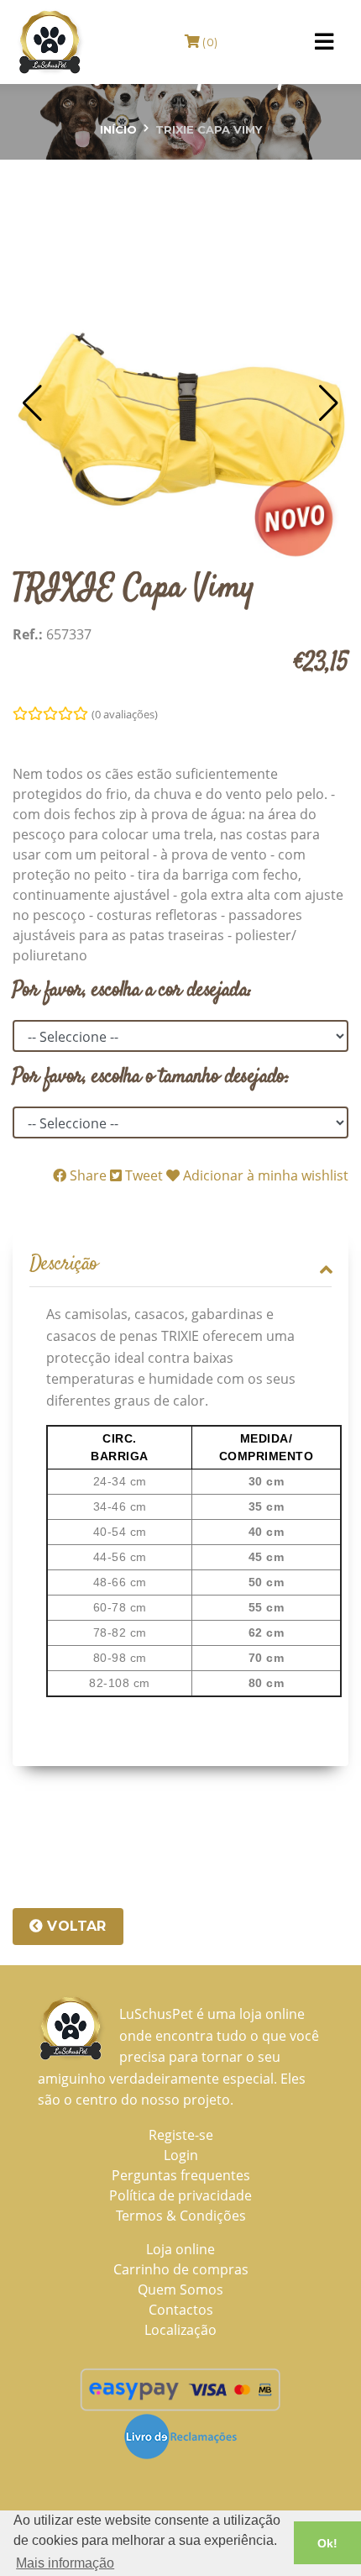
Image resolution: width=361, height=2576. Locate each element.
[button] (32, 403)
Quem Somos (180, 2289)
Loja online (180, 2249)
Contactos (181, 2310)
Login (181, 2155)
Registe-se (181, 2135)
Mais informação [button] (65, 2563)
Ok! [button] (327, 2543)
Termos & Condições (181, 2216)
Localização (180, 2330)
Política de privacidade (180, 2195)
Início (118, 129)
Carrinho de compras (181, 2269)
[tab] (180, 1265)
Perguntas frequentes (181, 2175)
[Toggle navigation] (324, 42)
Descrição (64, 1265)
